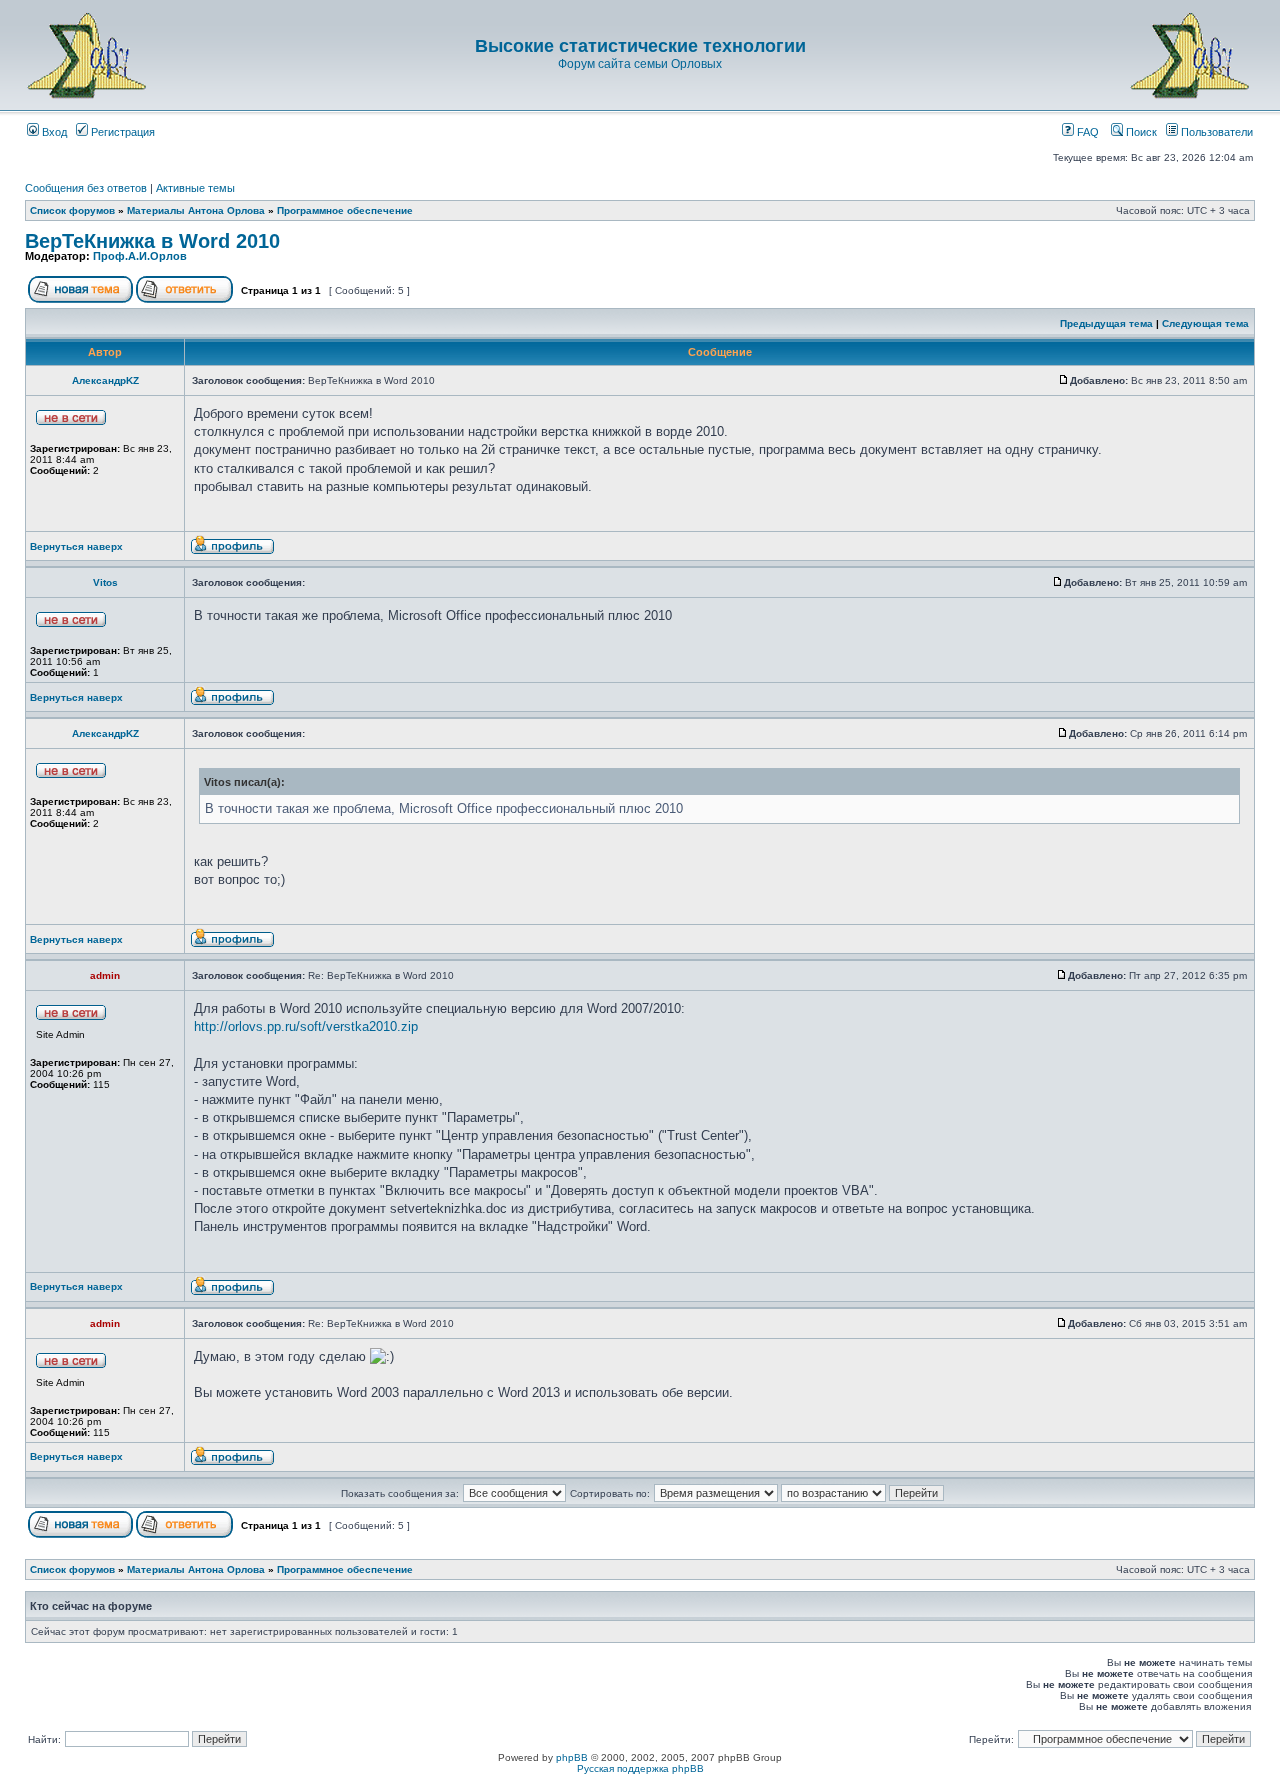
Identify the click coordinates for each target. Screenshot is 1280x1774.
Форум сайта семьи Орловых (640, 64)
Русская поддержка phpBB (640, 1768)
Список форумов (72, 210)
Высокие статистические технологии (640, 46)
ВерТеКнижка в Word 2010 (152, 241)
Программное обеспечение (345, 210)
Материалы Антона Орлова (196, 210)
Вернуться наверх (76, 546)
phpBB (572, 1757)
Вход (53, 132)
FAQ (1086, 132)
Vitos (105, 582)
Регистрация (121, 132)
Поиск (1140, 132)
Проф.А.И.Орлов (140, 256)
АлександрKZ (105, 380)
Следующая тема (1205, 323)
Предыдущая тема (1106, 323)
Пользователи (1215, 132)
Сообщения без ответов (86, 188)
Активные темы (195, 188)
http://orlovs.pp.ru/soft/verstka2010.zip (306, 1026)
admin (105, 975)
